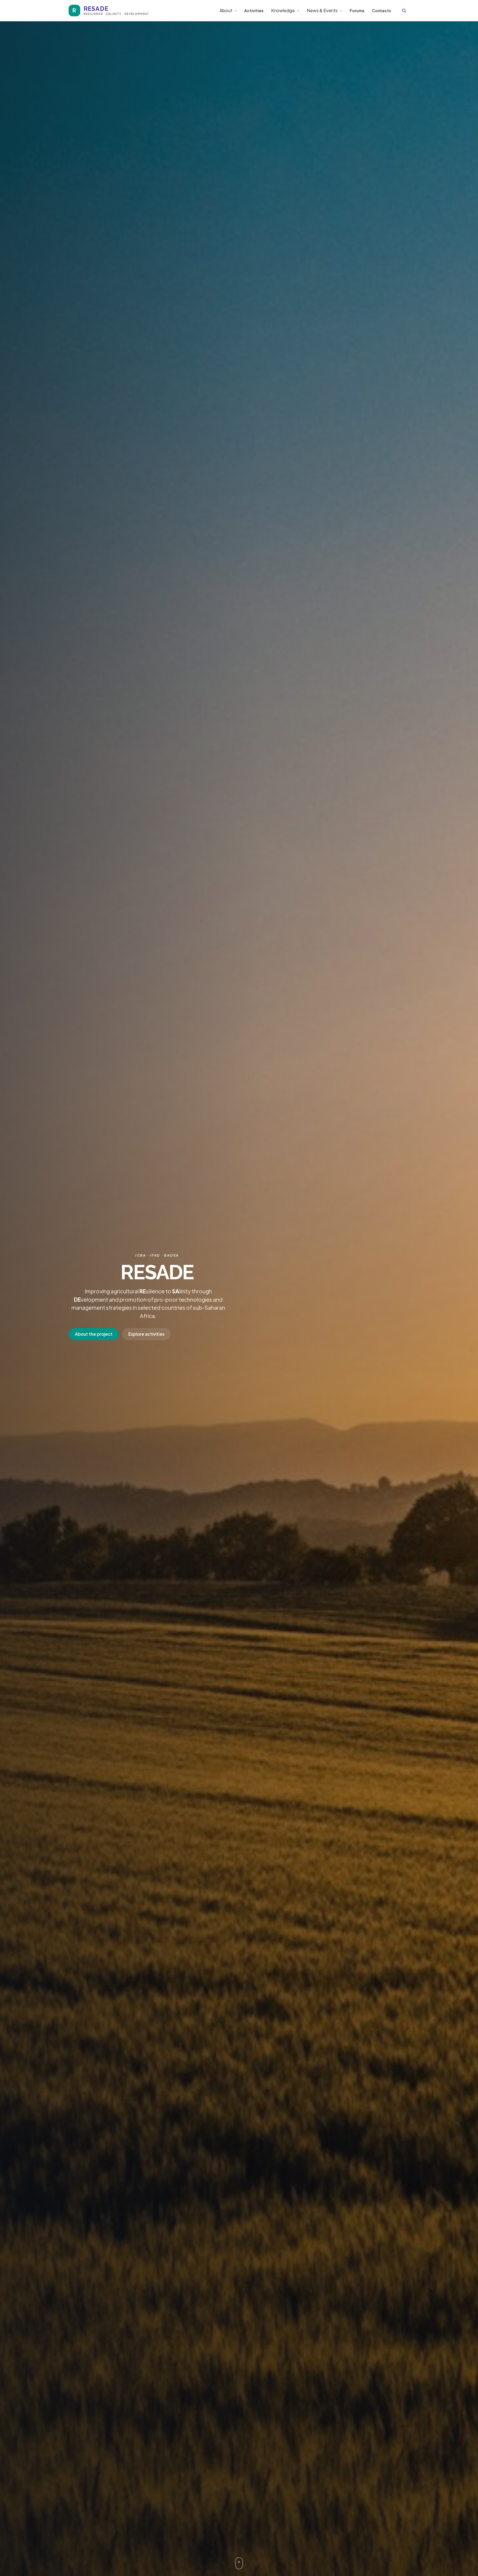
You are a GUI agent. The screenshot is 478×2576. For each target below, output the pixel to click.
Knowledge (283, 10)
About (226, 10)
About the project (94, 1334)
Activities (254, 11)
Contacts (381, 11)
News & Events (322, 10)
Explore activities (146, 1334)
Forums (357, 11)
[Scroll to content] (239, 2563)
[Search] (404, 11)
